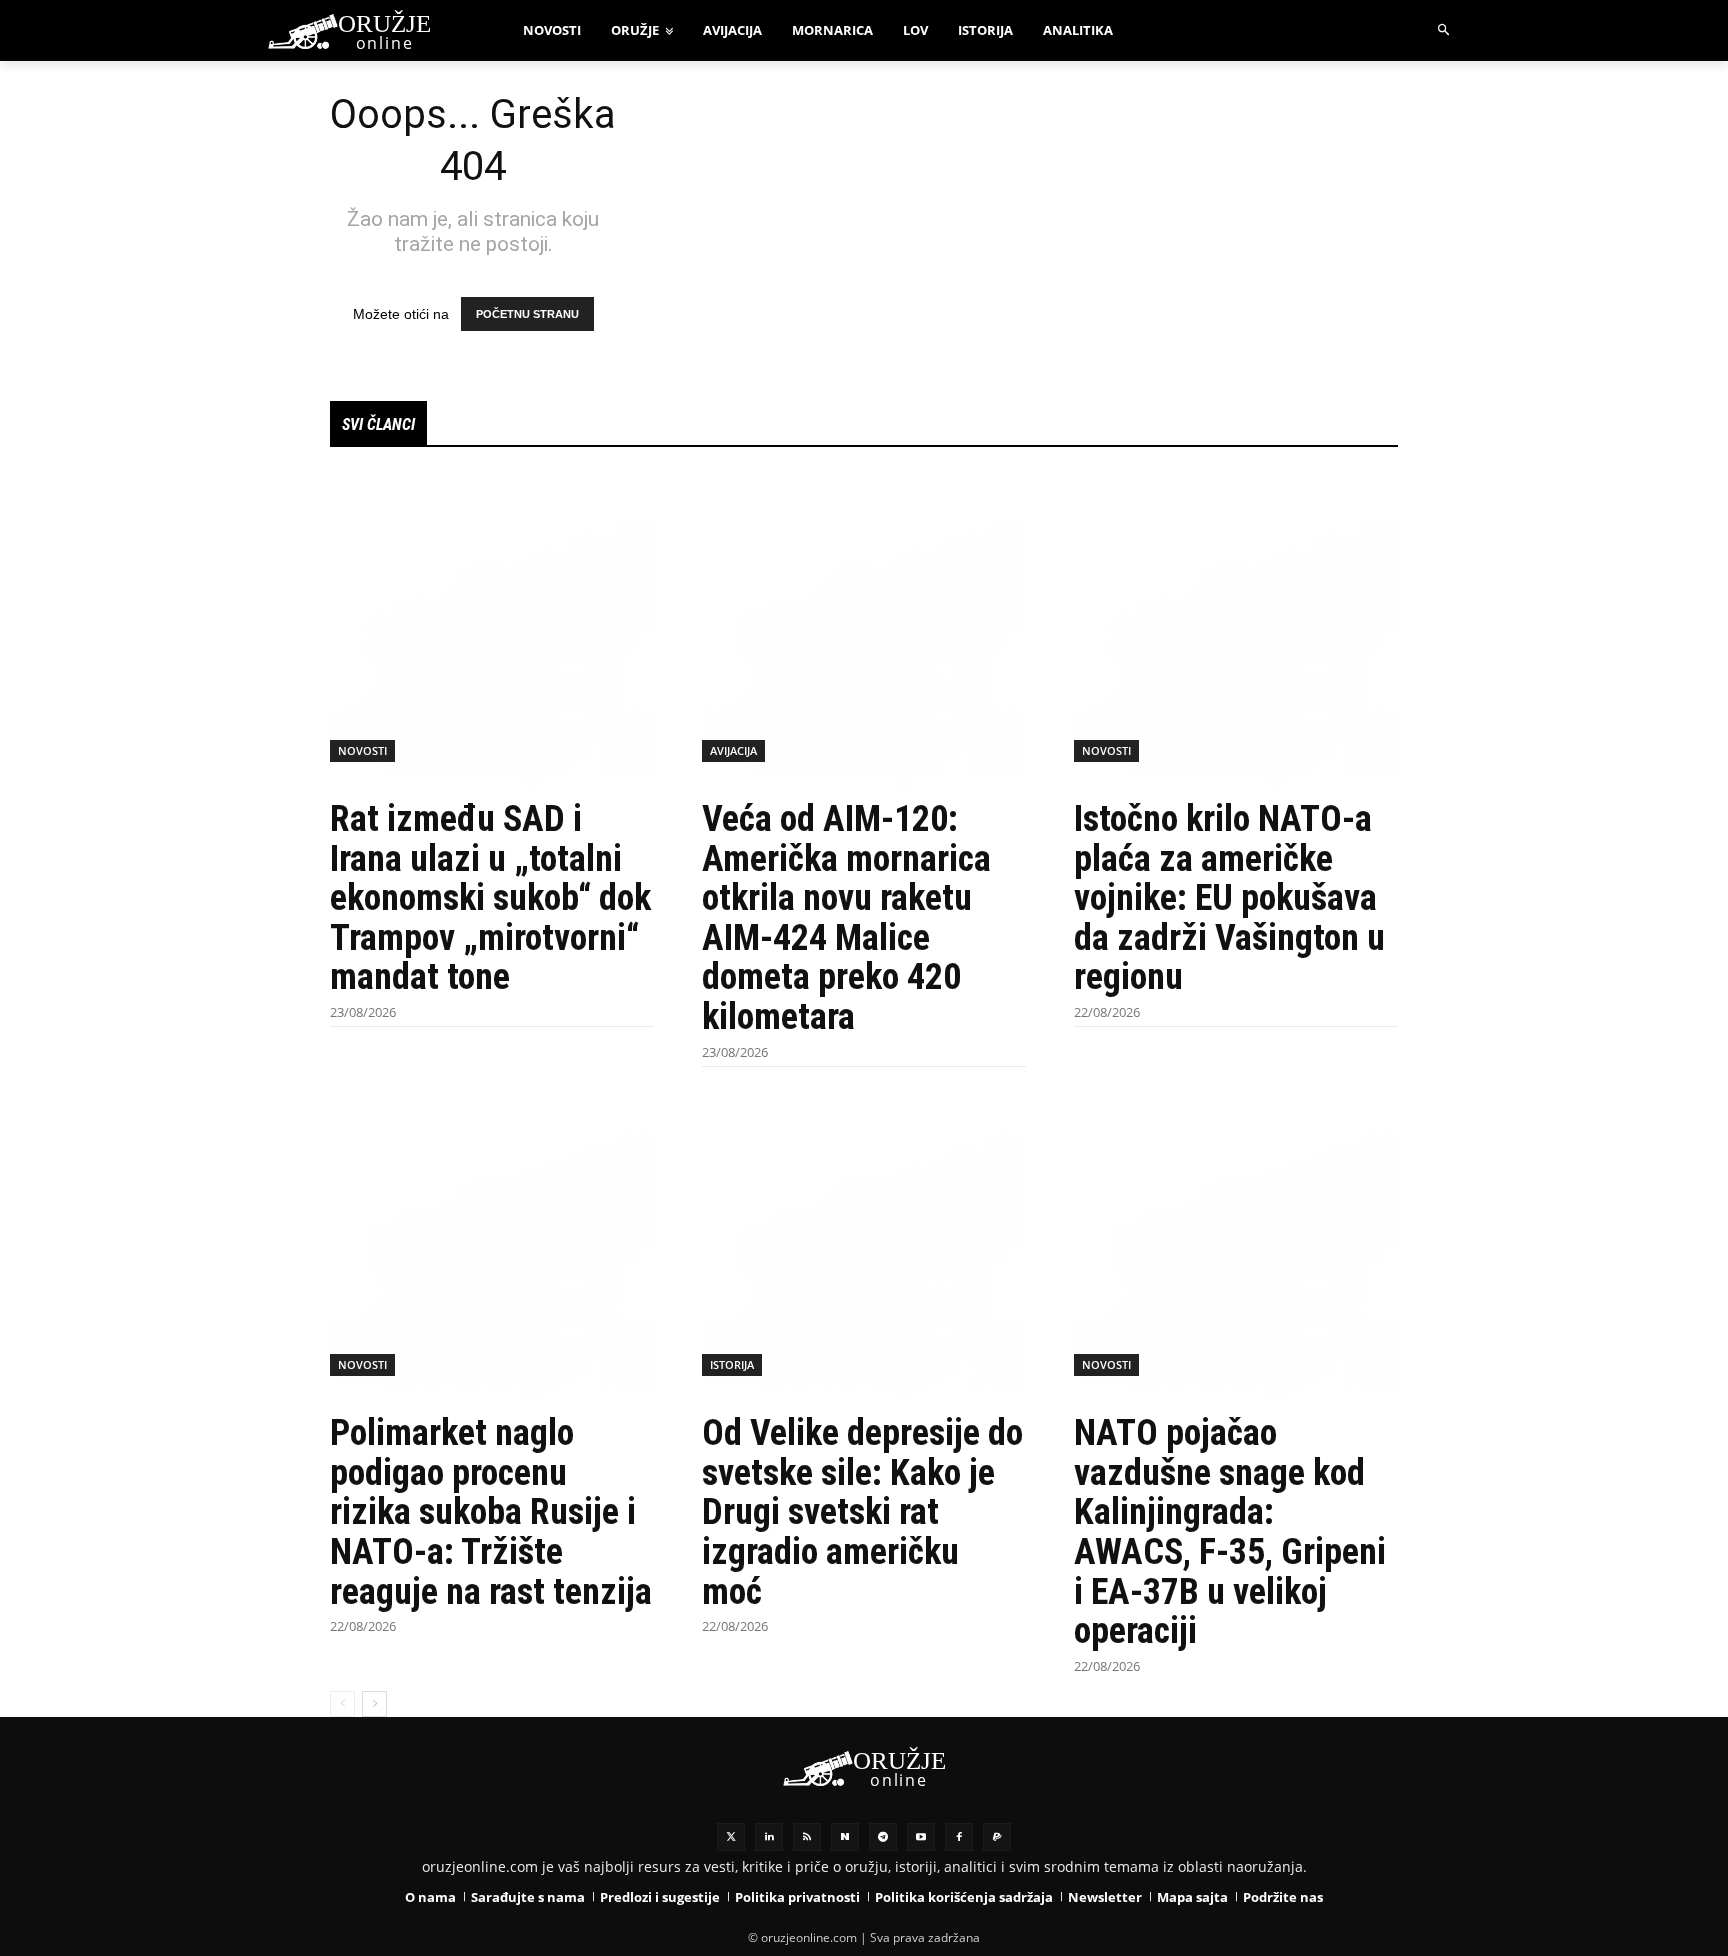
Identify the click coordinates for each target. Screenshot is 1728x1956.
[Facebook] (959, 1837)
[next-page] (374, 1704)
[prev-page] (342, 1704)
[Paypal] (997, 1837)
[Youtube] (921, 1837)
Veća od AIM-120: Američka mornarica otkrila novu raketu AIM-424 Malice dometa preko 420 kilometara (846, 918)
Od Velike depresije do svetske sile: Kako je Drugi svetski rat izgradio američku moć (862, 1512)
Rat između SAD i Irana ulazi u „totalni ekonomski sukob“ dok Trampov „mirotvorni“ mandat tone (490, 898)
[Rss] (807, 1837)
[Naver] (845, 1837)
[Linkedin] (769, 1837)
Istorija (732, 1364)
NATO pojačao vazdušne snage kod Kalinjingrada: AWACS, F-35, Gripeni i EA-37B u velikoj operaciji (1230, 1532)
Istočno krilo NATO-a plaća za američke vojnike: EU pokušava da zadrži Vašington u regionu (1229, 898)
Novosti (362, 750)
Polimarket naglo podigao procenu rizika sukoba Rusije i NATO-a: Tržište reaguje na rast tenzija (491, 1512)
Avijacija (733, 750)
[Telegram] (883, 1837)
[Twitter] (731, 1837)
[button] (1444, 30)
